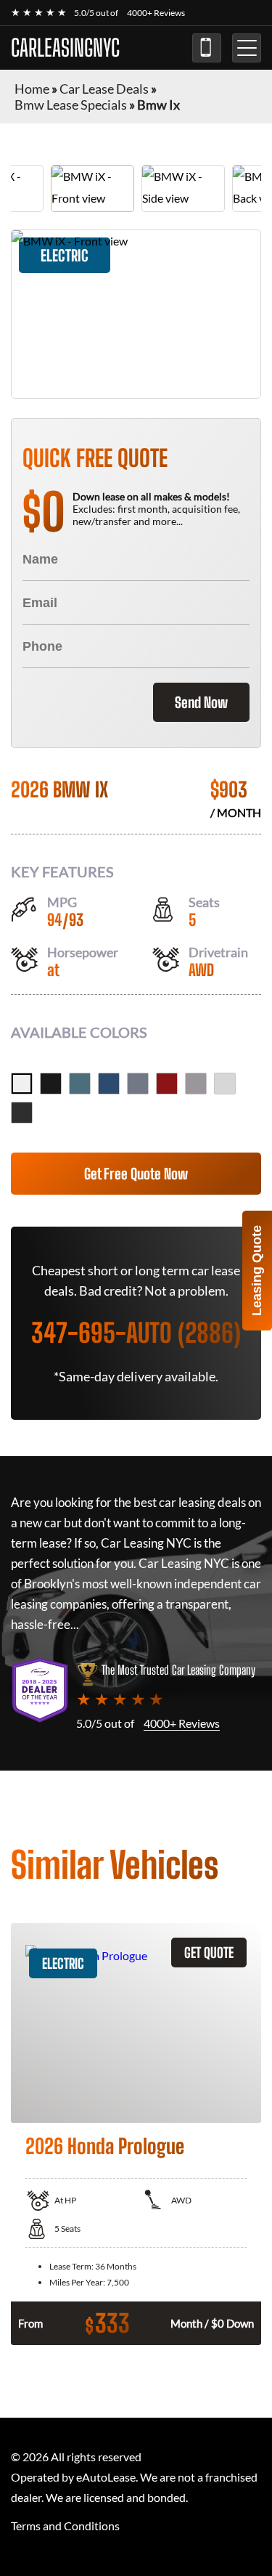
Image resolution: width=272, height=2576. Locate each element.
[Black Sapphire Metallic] (51, 1084)
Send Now (201, 702)
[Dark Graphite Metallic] (22, 1113)
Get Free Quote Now (136, 1174)
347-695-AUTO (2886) (207, 48)
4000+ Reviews (156, 13)
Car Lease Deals (104, 89)
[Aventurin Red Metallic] (167, 1084)
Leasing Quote (257, 1271)
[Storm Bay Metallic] (138, 1084)
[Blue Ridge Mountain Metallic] (80, 1084)
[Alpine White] (22, 1084)
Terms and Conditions (65, 2526)
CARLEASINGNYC (65, 48)
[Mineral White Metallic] (225, 1084)
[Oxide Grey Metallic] (196, 1084)
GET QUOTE (209, 1953)
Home (32, 89)
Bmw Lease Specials (71, 105)
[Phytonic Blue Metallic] (109, 1084)
